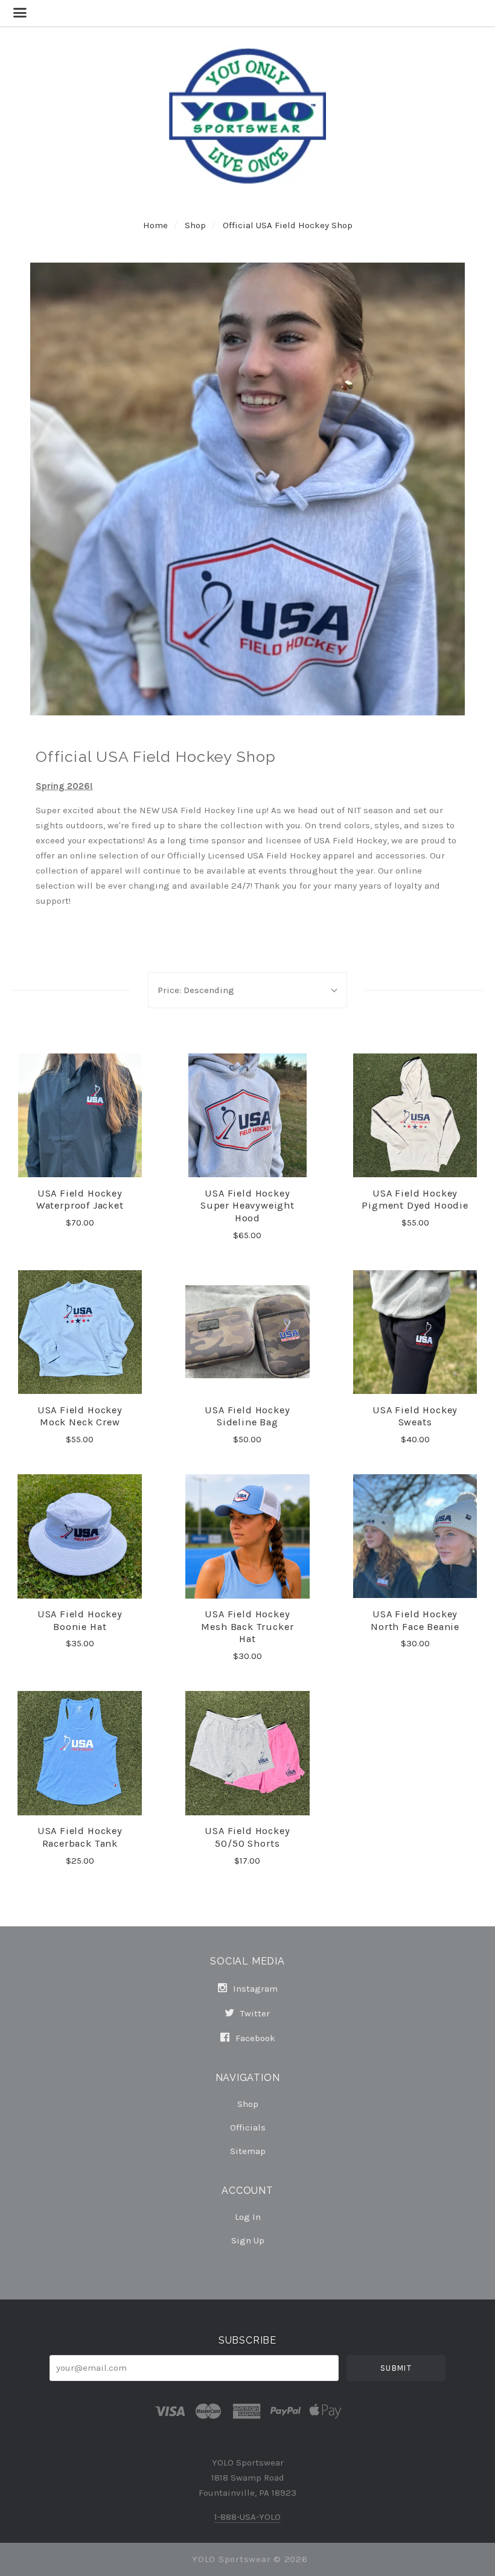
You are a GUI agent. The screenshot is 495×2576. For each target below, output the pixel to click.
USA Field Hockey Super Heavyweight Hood (247, 1206)
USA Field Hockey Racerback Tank (80, 1837)
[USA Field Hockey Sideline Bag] (247, 1332)
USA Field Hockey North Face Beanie (415, 1620)
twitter (254, 2013)
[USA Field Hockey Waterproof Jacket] (80, 1116)
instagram (254, 1989)
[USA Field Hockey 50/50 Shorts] (247, 1753)
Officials (248, 2127)
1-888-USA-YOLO (247, 2517)
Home (155, 225)
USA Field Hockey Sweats (415, 1416)
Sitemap (248, 2151)
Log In (248, 2217)
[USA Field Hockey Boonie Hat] (80, 1536)
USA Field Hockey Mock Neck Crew (80, 1416)
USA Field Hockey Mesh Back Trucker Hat (247, 1626)
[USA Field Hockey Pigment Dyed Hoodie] (415, 1116)
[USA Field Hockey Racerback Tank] (80, 1753)
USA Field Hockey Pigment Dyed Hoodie (415, 1200)
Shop (196, 225)
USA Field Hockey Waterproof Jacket (80, 1200)
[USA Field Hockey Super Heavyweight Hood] (247, 1116)
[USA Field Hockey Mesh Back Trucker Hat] (247, 1536)
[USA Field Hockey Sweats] (415, 1332)
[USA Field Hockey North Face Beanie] (415, 1536)
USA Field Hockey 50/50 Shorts (247, 1837)
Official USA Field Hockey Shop (288, 225)
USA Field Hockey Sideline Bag (247, 1416)
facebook (254, 2038)
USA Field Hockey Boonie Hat (80, 1620)
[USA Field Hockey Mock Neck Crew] (80, 1332)
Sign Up (248, 2240)
